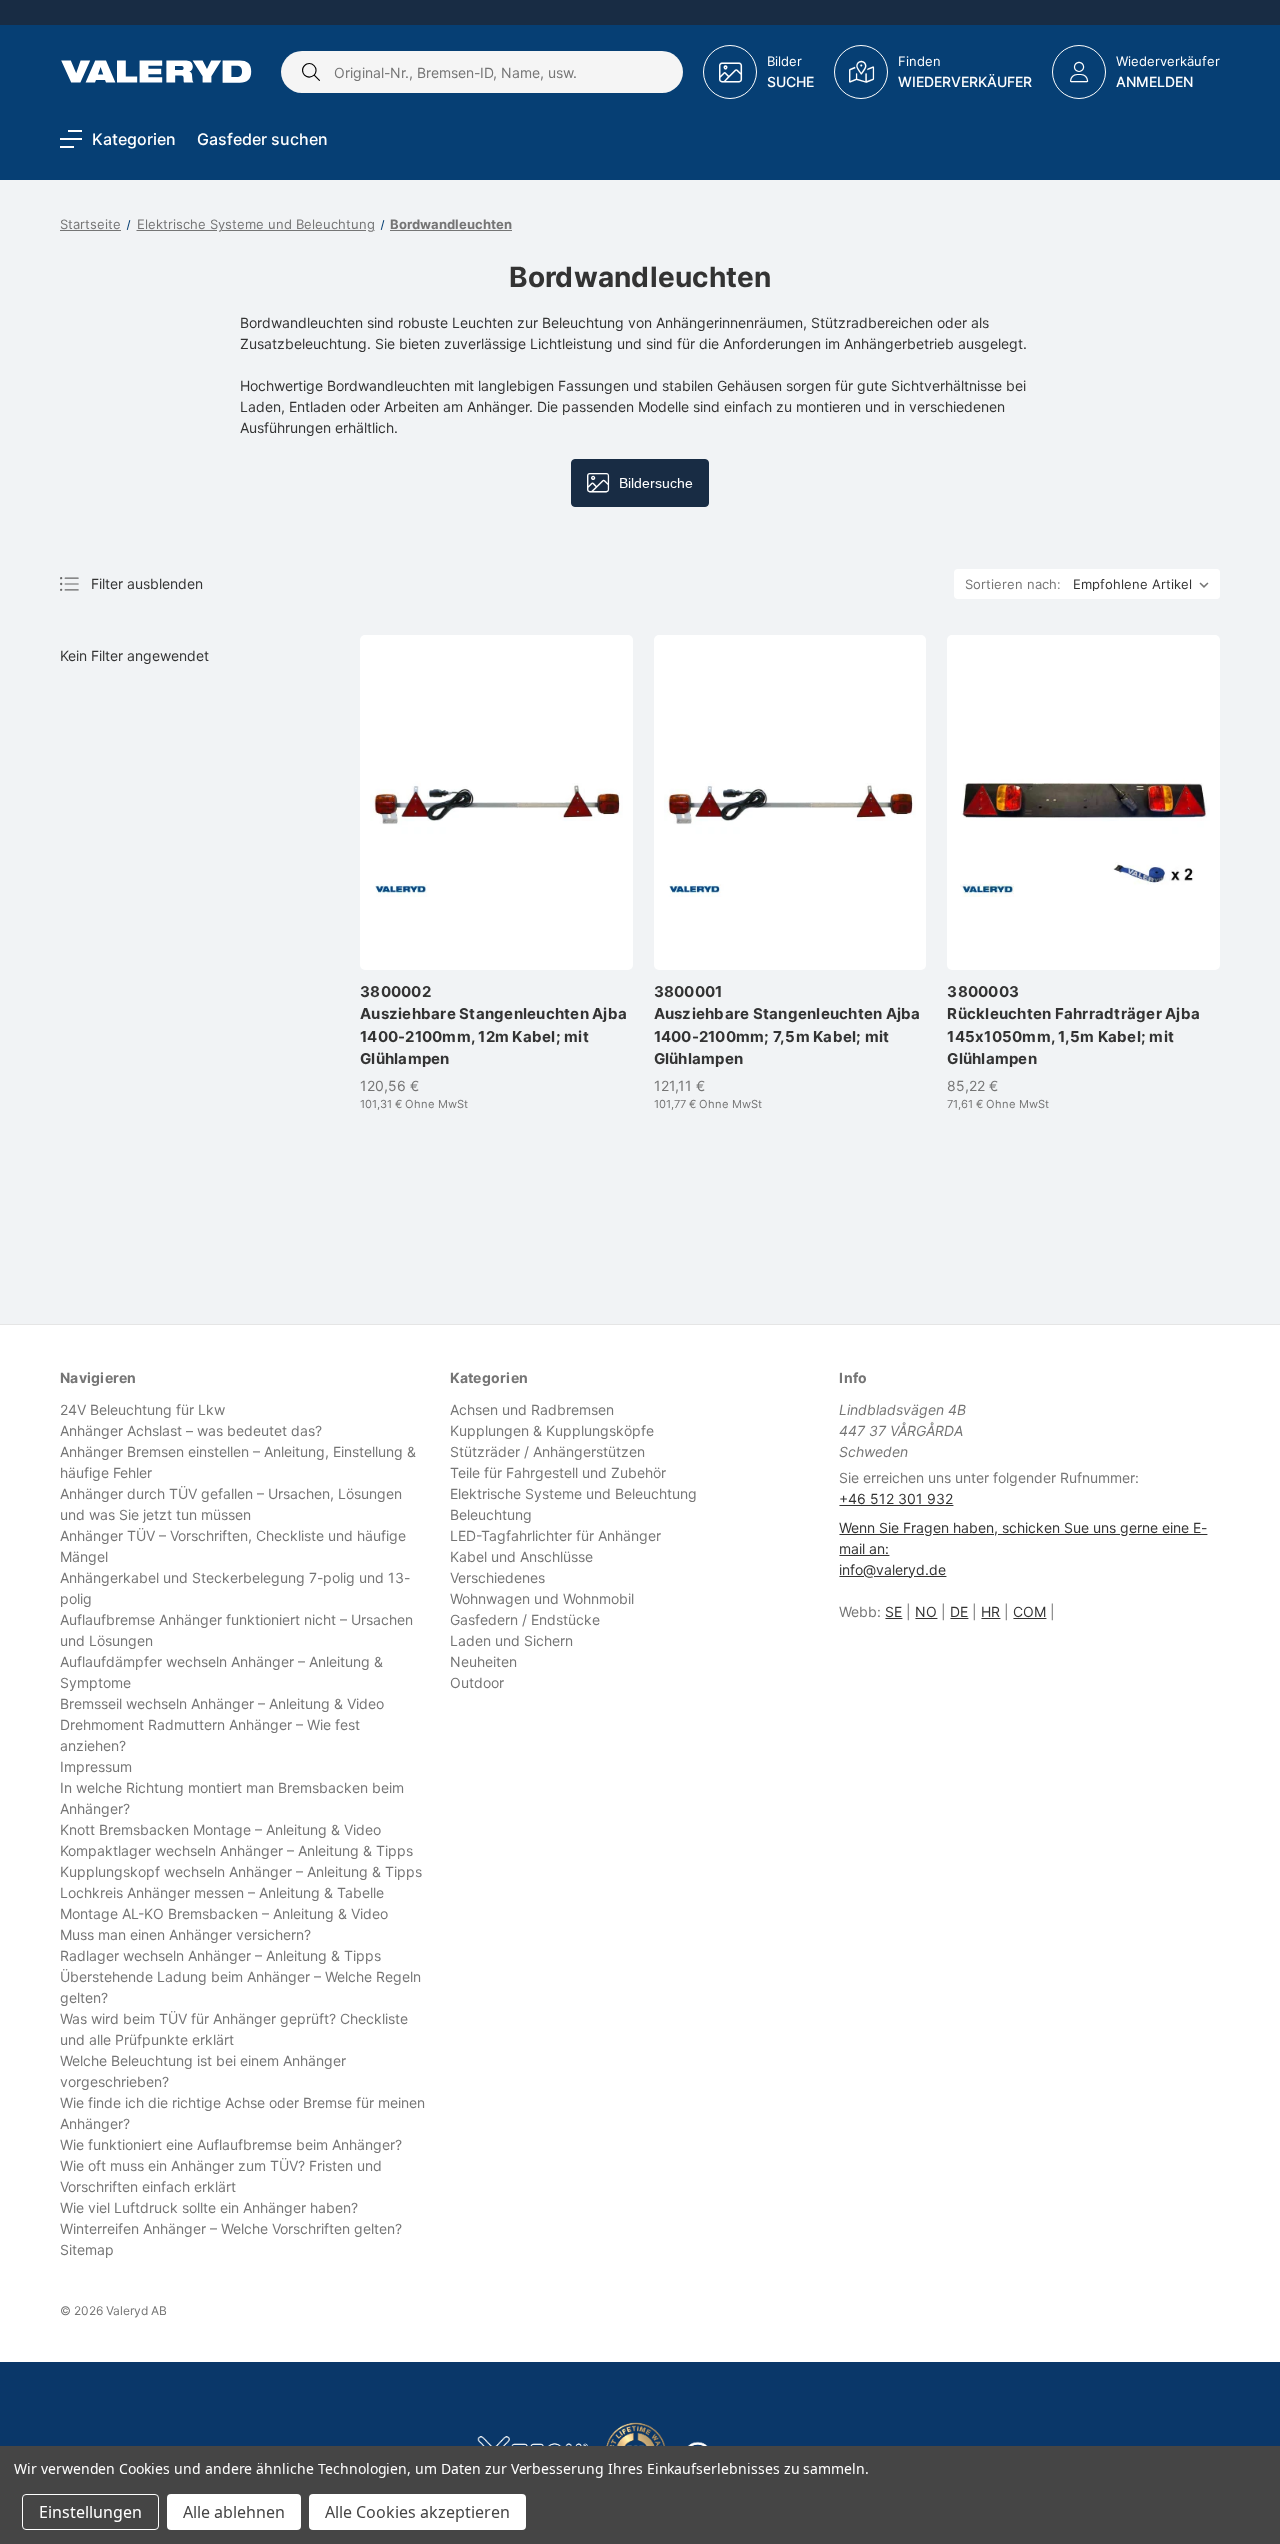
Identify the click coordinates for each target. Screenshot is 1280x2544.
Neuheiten (483, 1661)
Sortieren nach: (1013, 584)
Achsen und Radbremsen (532, 1409)
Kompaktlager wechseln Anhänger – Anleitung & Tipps (236, 1850)
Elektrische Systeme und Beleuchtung (573, 1493)
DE (959, 1611)
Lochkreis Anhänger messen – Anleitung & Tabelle (222, 1892)
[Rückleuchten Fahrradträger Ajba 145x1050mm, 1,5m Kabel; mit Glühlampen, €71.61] (1083, 802)
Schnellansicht (506, 898)
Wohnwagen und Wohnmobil (542, 1598)
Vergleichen (496, 937)
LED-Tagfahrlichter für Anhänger (555, 1535)
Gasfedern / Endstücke (525, 1619)
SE (893, 1611)
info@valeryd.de (892, 1569)
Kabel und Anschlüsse (521, 1556)
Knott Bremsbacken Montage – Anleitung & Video (220, 1829)
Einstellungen (90, 2512)
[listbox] (1145, 584)
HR (990, 1611)
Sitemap (87, 2249)
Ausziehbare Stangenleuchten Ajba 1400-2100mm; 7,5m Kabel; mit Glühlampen (787, 1025)
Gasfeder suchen (262, 139)
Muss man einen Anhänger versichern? (185, 1934)
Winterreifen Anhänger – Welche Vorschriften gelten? (231, 2228)
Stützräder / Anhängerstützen (547, 1451)
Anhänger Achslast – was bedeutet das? (191, 1430)
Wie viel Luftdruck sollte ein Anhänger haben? (209, 2207)
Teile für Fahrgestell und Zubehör (558, 1472)
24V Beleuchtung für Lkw (142, 1409)
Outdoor (477, 1682)
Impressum (96, 1766)
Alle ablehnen (234, 2512)
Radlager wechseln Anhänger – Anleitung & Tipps (220, 1955)
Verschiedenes (497, 1577)
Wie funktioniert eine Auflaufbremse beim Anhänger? (231, 2144)
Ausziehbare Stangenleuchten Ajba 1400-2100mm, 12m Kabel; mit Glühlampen (493, 1025)
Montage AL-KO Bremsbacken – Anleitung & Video (224, 1913)
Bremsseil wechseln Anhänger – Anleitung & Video (222, 1703)
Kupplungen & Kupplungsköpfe (552, 1430)
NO (926, 1611)
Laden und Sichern (511, 1640)
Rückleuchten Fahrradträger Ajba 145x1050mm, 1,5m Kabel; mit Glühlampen (1073, 1025)
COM (1029, 1611)
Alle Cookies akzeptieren (417, 2512)
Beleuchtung (491, 1514)
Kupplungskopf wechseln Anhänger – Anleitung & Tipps (241, 1871)
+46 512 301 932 (896, 1498)
